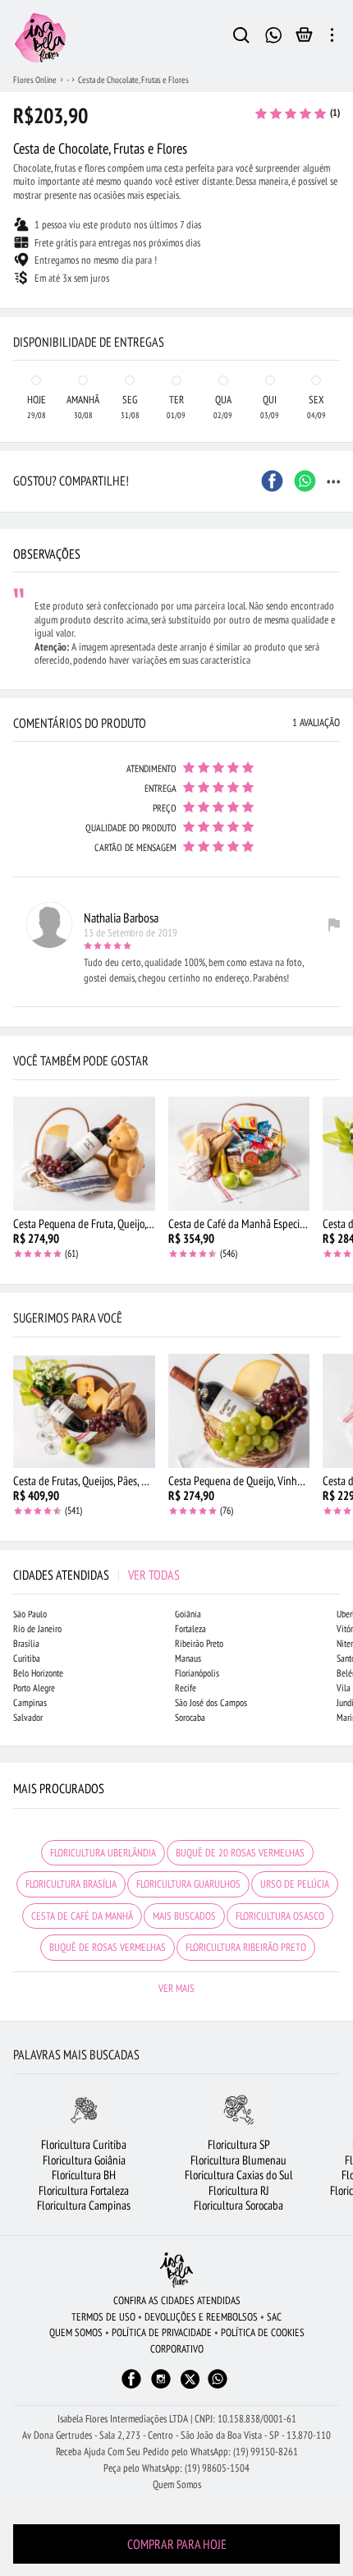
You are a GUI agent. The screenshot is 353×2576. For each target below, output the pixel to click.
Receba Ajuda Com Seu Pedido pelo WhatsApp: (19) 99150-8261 (177, 2452)
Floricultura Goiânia (84, 2160)
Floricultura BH (84, 2175)
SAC (274, 2317)
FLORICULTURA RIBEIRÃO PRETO (246, 1947)
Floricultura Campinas (84, 2205)
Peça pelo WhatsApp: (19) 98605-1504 (176, 2468)
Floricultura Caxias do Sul (239, 2175)
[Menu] (332, 38)
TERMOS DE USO (103, 2317)
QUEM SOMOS (76, 2332)
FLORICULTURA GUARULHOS (188, 1884)
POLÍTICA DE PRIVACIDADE (162, 2332)
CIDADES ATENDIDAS (96, 1575)
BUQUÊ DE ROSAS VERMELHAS (108, 1947)
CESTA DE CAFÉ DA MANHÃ (82, 1916)
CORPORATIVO (177, 2349)
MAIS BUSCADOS (184, 1916)
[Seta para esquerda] (16, 309)
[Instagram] (161, 2387)
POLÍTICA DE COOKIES (263, 2332)
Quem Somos (177, 2484)
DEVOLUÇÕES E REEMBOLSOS (201, 2317)
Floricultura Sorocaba (238, 2205)
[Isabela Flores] (176, 2270)
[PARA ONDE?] (241, 38)
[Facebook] (131, 2387)
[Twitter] (190, 2379)
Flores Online (35, 80)
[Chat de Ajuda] (274, 33)
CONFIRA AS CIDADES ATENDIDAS (177, 2300)
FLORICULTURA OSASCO (280, 1916)
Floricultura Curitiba (84, 2144)
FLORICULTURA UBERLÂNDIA (103, 1853)
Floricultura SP (239, 2144)
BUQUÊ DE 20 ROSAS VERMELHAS (240, 1853)
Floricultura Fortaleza (84, 2190)
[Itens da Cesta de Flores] (304, 39)
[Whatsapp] (218, 2387)
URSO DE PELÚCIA (295, 1884)
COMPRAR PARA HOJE (177, 2544)
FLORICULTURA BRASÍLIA (71, 1884)
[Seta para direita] (337, 309)
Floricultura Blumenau (238, 2160)
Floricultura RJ (239, 2190)
